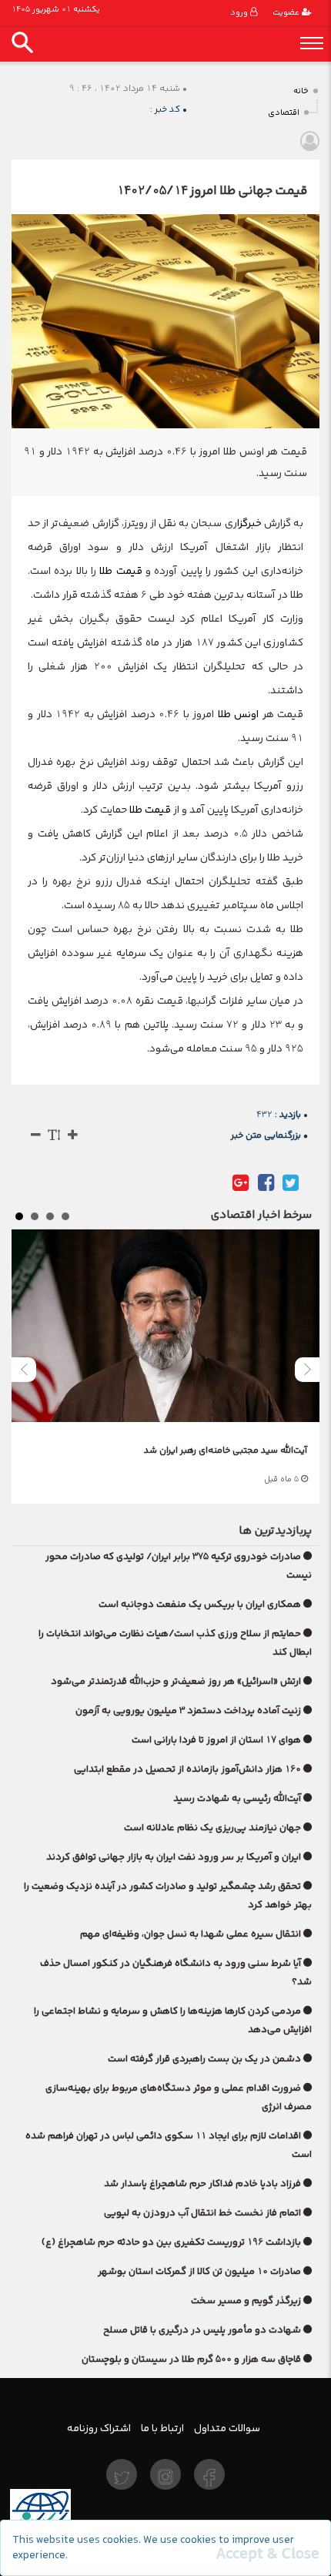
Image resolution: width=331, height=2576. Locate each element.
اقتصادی (284, 113)
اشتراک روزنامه (99, 2428)
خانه (301, 91)
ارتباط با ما (162, 2428)
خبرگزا (249, 523)
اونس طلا (239, 714)
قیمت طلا (120, 571)
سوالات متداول (227, 2428)
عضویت (287, 13)
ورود (240, 13)
